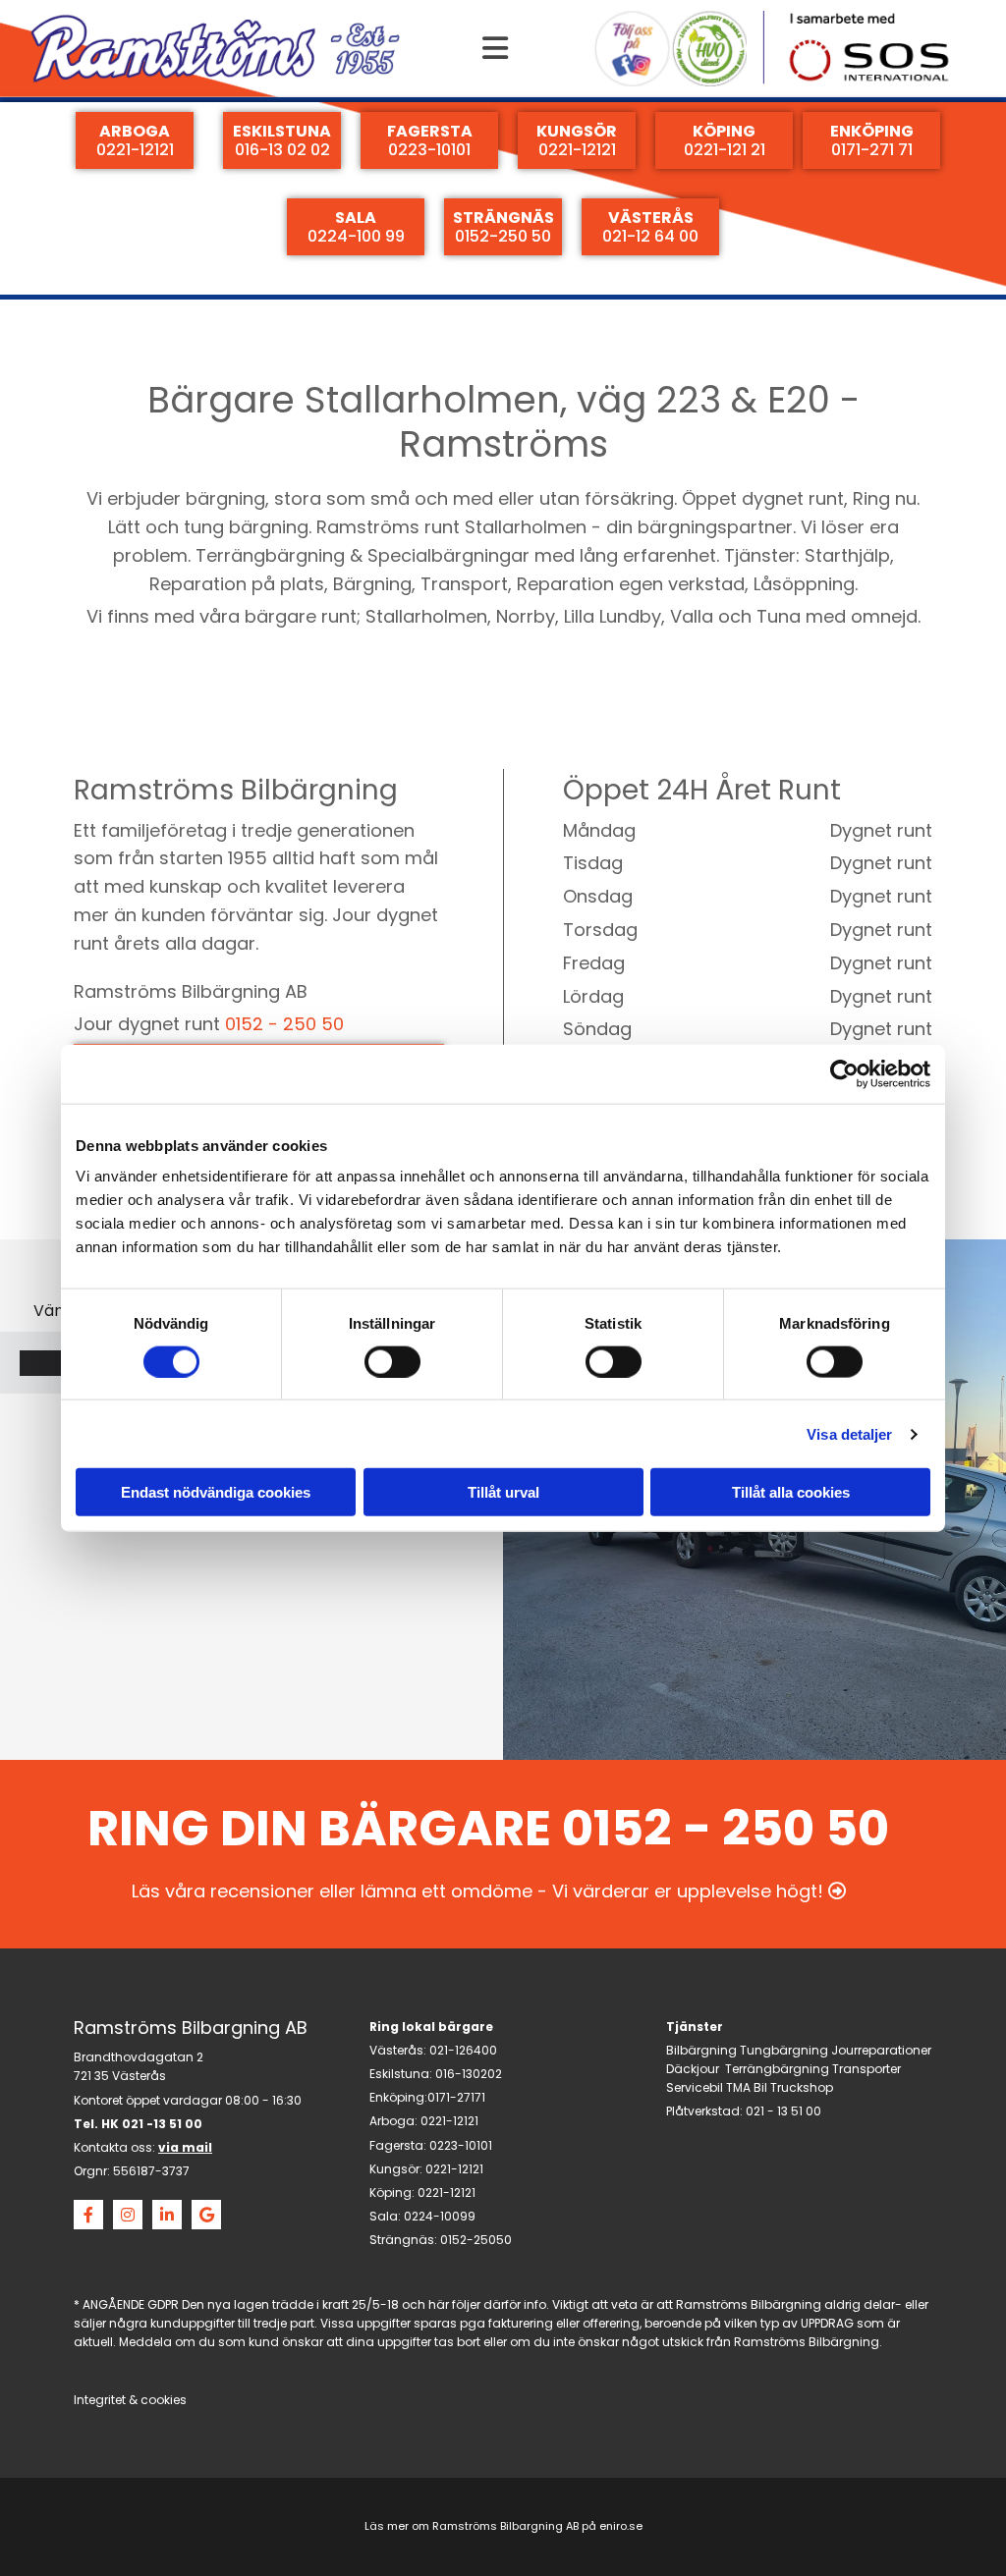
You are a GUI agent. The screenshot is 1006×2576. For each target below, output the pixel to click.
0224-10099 (440, 2216)
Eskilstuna (399, 2074)
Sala (384, 2216)
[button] (496, 48)
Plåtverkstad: (704, 2111)
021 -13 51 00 (162, 2124)
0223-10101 (461, 2145)
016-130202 (469, 2074)
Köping (391, 2192)
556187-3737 (151, 2171)
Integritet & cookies (130, 2400)
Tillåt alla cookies (791, 1492)
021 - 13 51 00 (783, 2111)
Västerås (396, 2050)
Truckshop (802, 2087)
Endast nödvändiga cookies (216, 1492)
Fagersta (396, 2145)
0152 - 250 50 (284, 1024)
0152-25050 (476, 2240)
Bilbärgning (701, 2050)
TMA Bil (747, 2087)
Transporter (866, 2069)
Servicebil (695, 2087)
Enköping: (398, 2097)
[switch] (392, 1361)
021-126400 (463, 2050)
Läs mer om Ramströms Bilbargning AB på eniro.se (503, 2526)
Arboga (392, 2121)
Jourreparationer (881, 2050)
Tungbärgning (784, 2050)
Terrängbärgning (777, 2069)
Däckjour (693, 2069)
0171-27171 (456, 2097)
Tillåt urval (503, 1492)
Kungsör (394, 2169)
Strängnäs (402, 2240)
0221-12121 (449, 2121)
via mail (185, 2147)
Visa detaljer (849, 1433)
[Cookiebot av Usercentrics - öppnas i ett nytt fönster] (844, 1073)
